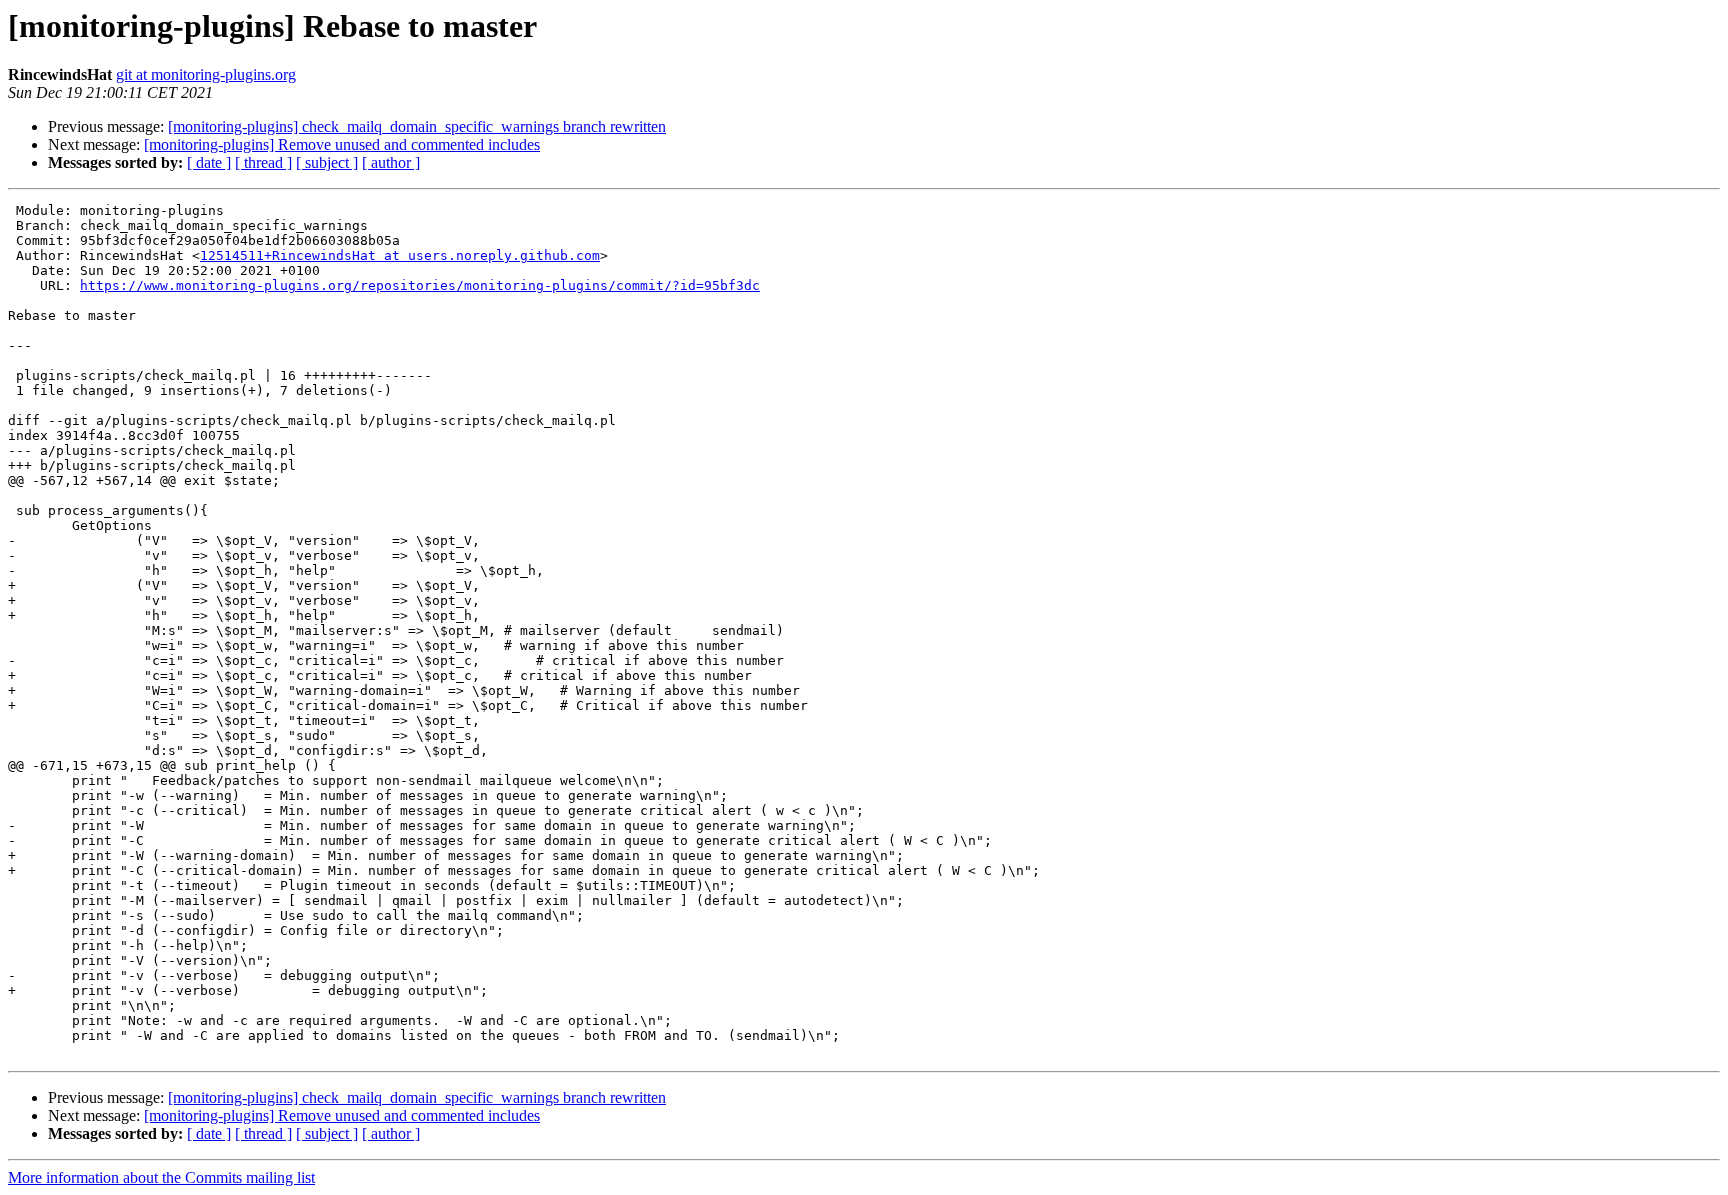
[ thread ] (263, 162)
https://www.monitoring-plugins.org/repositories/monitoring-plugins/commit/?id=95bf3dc (420, 285)
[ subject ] (327, 162)
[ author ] (391, 162)
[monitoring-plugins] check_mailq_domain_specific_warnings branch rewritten (417, 126)
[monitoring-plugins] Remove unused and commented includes (342, 144)
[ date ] (209, 162)
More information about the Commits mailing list (161, 1177)
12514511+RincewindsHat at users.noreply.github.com (400, 255)
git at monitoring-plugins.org (206, 74)
